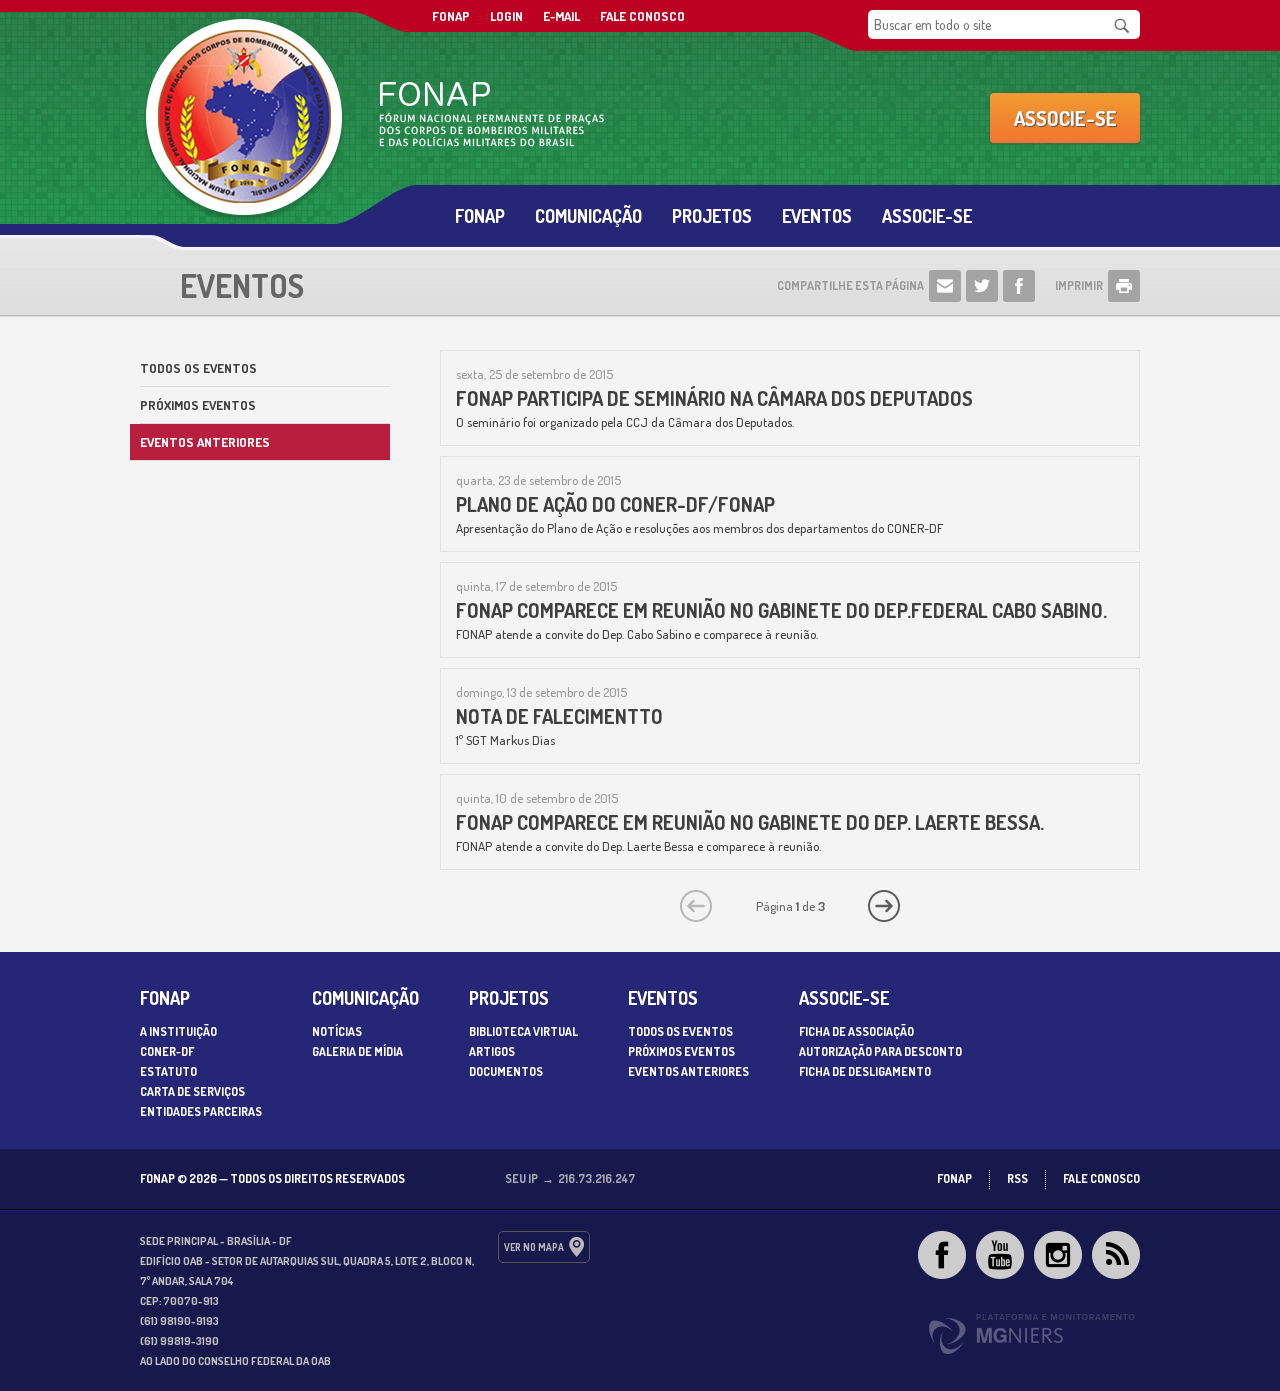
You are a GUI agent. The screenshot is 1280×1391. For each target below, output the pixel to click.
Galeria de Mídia (357, 1051)
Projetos (712, 216)
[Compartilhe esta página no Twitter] (982, 286)
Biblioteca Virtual (523, 1031)
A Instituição (178, 1031)
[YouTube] (1000, 1255)
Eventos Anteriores (205, 442)
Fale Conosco (642, 16)
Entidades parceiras (201, 1111)
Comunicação (588, 216)
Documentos (506, 1071)
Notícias (337, 1031)
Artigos (492, 1051)
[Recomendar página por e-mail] (945, 286)
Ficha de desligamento (865, 1071)
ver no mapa (534, 1247)
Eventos (817, 216)
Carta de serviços (192, 1091)
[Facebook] (942, 1255)
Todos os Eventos (198, 368)
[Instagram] (1058, 1255)
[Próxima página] (884, 906)
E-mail (561, 16)
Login (506, 16)
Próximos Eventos (198, 405)
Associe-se (1065, 118)
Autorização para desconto (880, 1051)
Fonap (480, 216)
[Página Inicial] (440, 118)
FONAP (451, 16)
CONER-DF (167, 1051)
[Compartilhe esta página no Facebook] (1019, 286)
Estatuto (168, 1071)
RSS (1017, 1178)
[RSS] (1116, 1255)
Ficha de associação (856, 1031)
